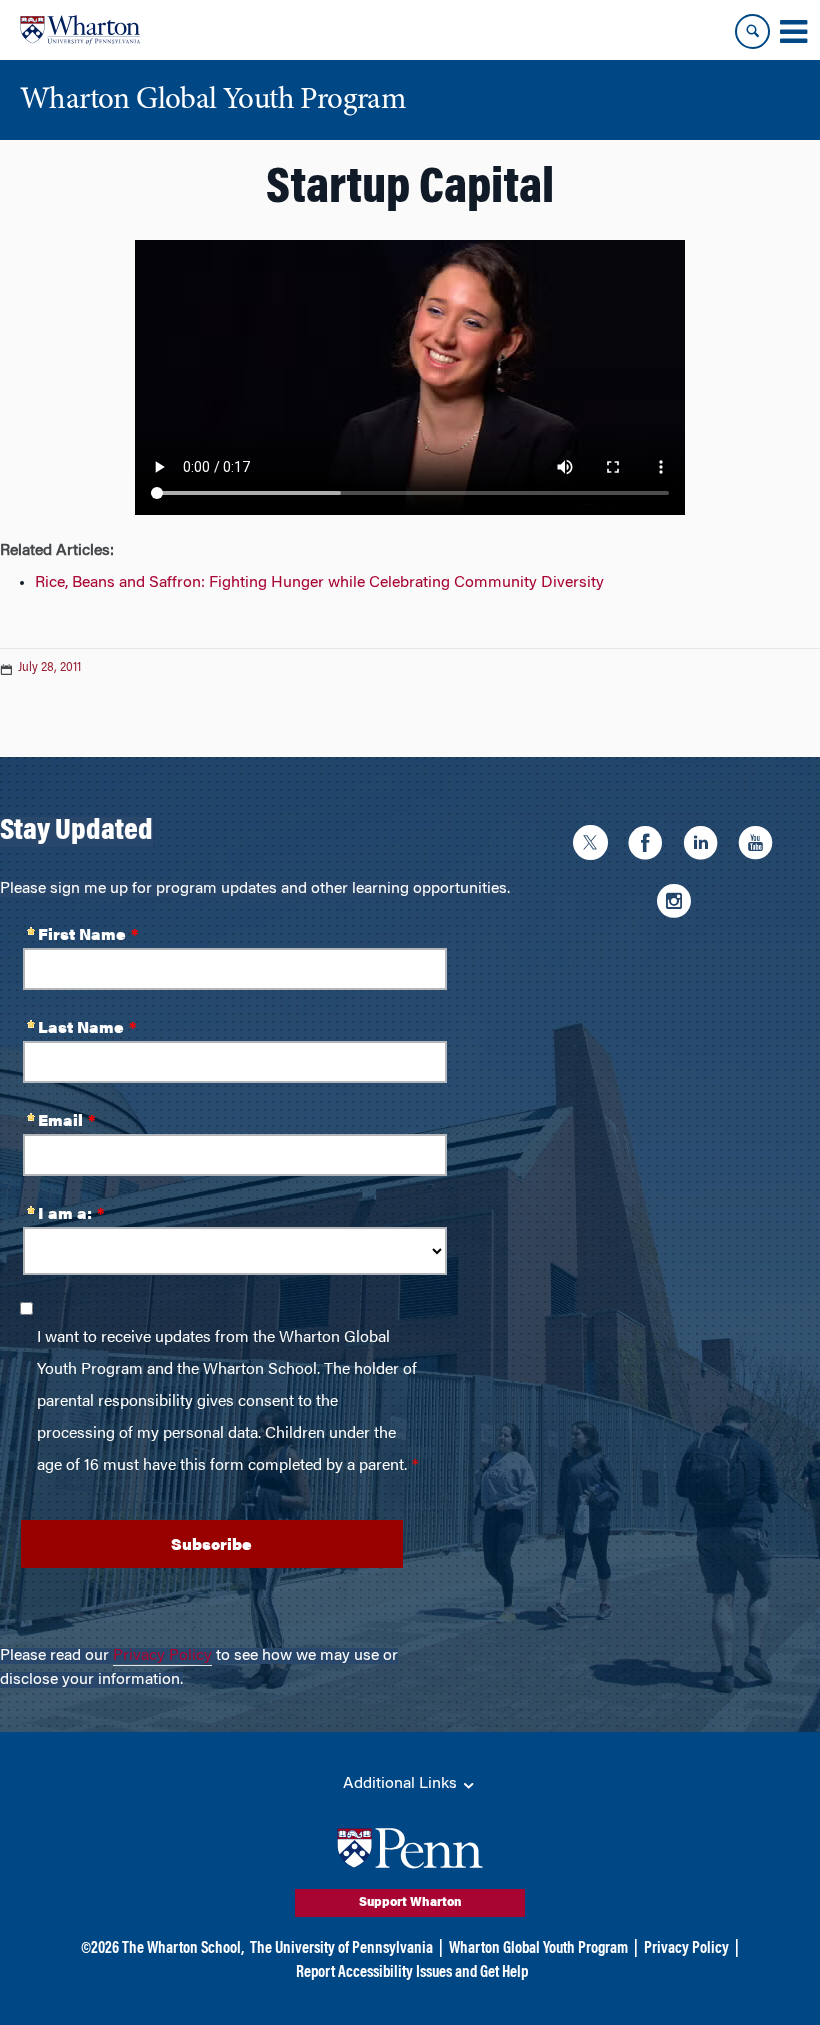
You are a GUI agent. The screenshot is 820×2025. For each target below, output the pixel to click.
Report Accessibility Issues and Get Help (412, 1973)
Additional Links (402, 1784)
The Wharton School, (183, 1949)
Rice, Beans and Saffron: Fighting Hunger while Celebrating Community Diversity (319, 583)
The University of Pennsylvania (341, 1949)
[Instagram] (678, 904)
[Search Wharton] (752, 31)
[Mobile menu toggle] (793, 32)
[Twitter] (595, 846)
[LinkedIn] (705, 846)
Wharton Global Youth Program (538, 1949)
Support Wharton (410, 1903)
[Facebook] (650, 846)
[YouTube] (760, 846)
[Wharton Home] (80, 30)
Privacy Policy (162, 1656)
